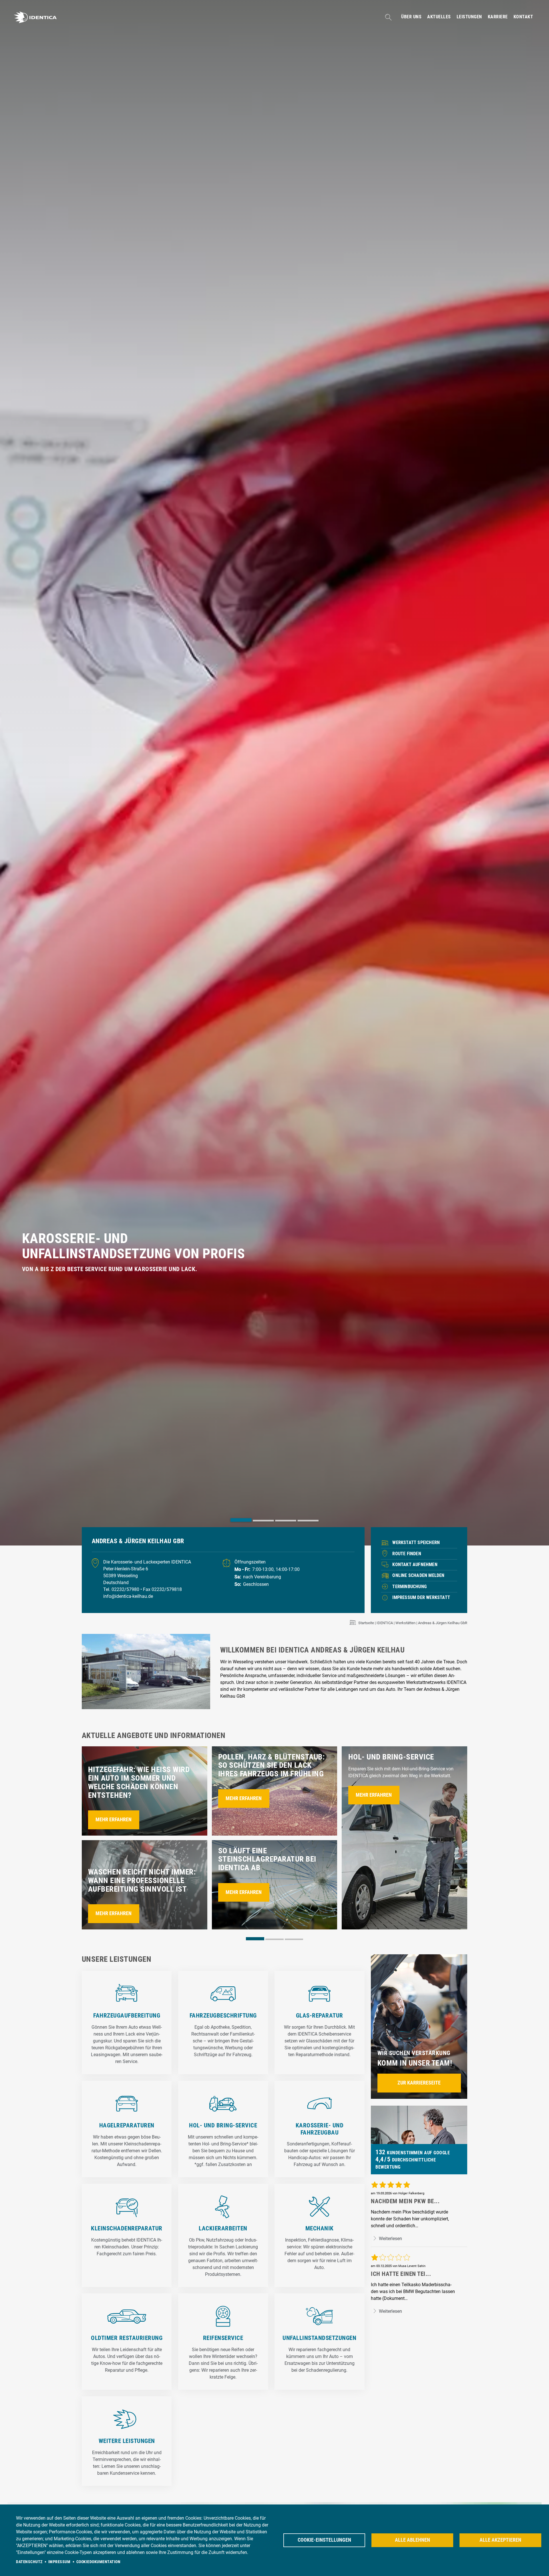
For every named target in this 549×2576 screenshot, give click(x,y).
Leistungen (469, 17)
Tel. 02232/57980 (122, 1589)
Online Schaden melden (418, 1575)
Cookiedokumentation (99, 2562)
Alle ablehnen (412, 2540)
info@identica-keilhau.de (128, 1596)
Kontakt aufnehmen (415, 1565)
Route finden (407, 1554)
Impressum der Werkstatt (421, 1597)
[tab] (241, 1520)
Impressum (59, 2562)
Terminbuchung (409, 1587)
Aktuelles (439, 17)
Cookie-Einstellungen (324, 2540)
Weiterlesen (390, 2239)
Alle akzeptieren (500, 2540)
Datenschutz (29, 2562)
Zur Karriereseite (419, 2083)
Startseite (366, 1623)
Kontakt (523, 17)
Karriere (498, 17)
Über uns (411, 17)
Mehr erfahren (114, 1820)
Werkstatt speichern (416, 1542)
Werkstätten (405, 1623)
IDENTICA (385, 1623)
